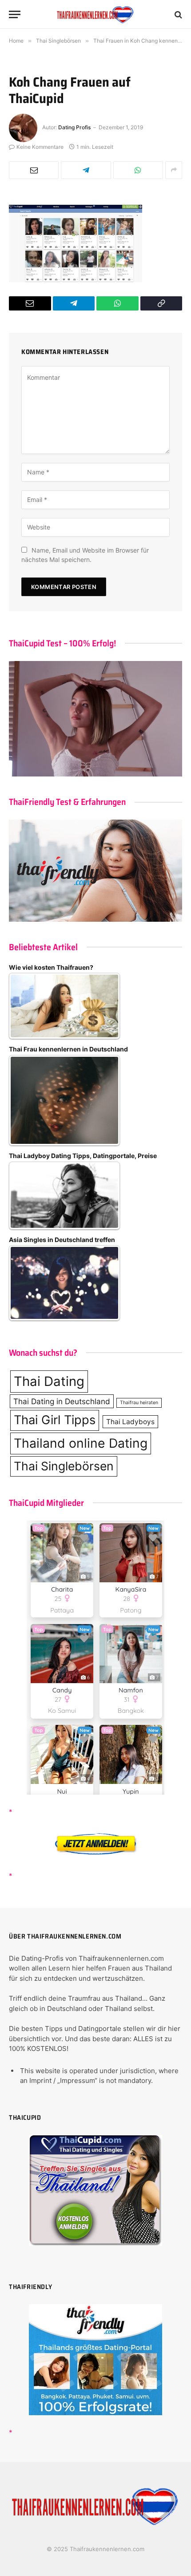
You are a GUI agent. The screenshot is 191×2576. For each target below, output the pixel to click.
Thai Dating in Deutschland (62, 1401)
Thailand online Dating (81, 1443)
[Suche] (177, 14)
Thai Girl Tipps (55, 1420)
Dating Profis (74, 127)
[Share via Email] (34, 170)
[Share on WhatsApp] (138, 170)
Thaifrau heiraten (139, 1403)
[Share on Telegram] (86, 170)
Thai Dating (49, 1381)
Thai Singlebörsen (64, 1466)
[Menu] (15, 14)
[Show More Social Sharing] (174, 170)
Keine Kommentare (40, 147)
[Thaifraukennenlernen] (95, 14)
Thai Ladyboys (130, 1422)
